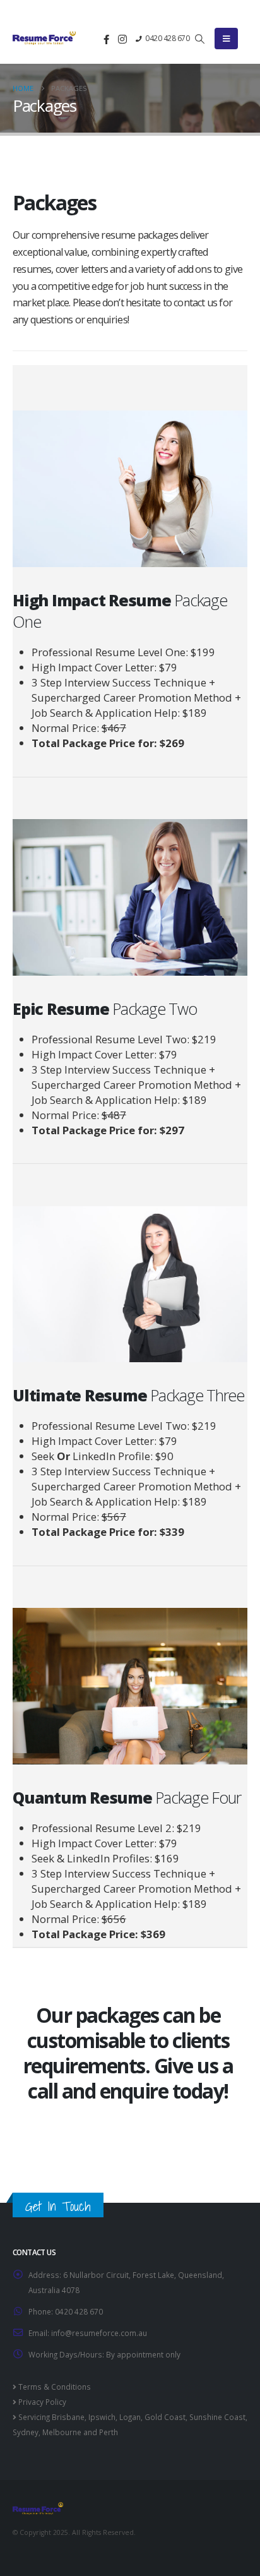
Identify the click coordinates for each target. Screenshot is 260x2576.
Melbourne (62, 2432)
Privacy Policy (41, 2402)
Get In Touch (58, 2206)
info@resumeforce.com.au (99, 2333)
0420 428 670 (167, 38)
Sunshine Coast (217, 2417)
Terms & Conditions (54, 2387)
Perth (109, 2432)
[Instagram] (122, 39)
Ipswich (102, 2417)
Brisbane (68, 2417)
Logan (130, 2417)
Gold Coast (165, 2417)
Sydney (26, 2432)
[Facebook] (107, 39)
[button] (200, 39)
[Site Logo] (44, 37)
